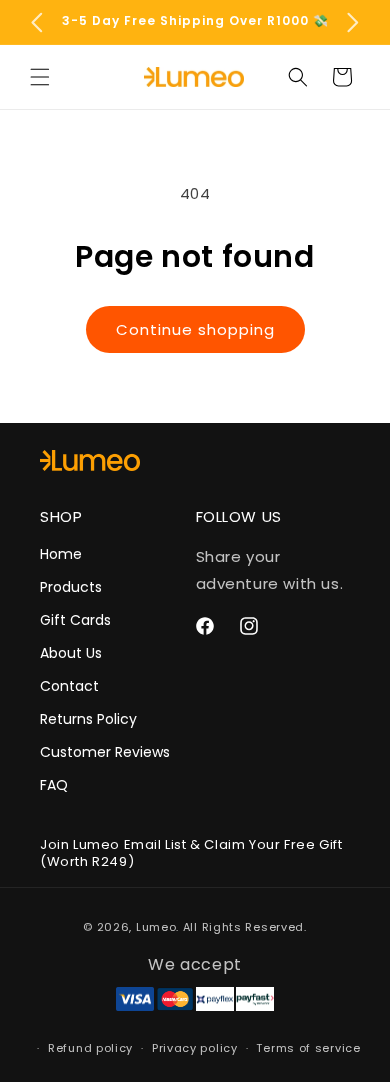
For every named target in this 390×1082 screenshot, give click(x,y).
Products (71, 587)
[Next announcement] (353, 22)
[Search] (298, 77)
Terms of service (308, 1048)
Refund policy (90, 1048)
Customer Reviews (105, 752)
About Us (71, 653)
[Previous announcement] (37, 22)
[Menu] (40, 77)
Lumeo (156, 927)
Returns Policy (88, 719)
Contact (69, 686)
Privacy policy (195, 1048)
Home (61, 554)
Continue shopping (195, 329)
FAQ (54, 785)
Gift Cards (75, 620)
